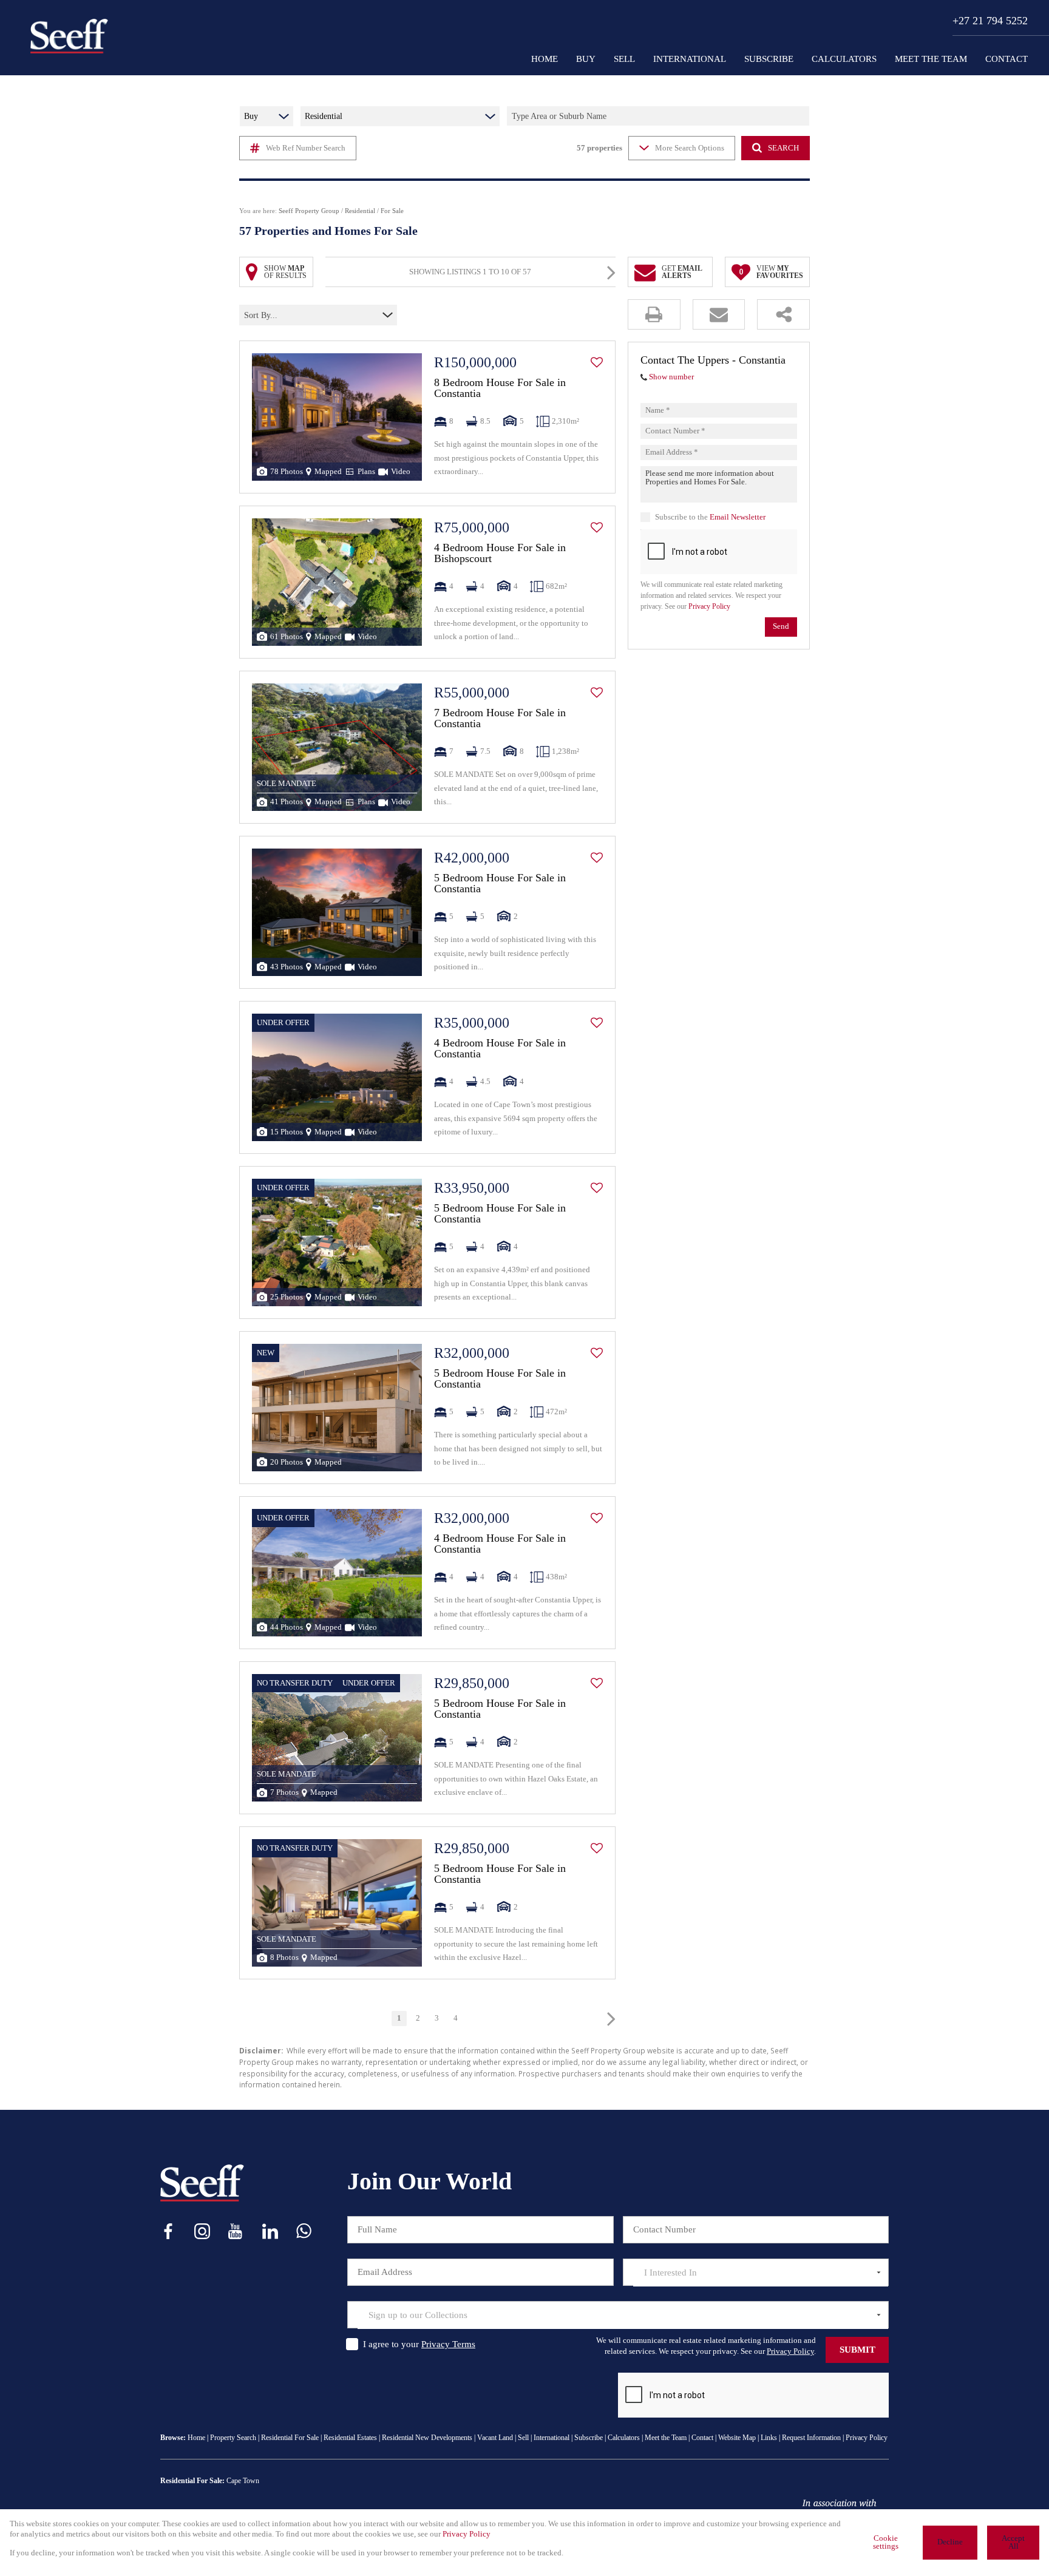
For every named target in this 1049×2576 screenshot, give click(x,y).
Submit (857, 2350)
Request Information (811, 2438)
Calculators (624, 2438)
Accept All (1013, 2542)
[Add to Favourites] (597, 362)
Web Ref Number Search (306, 148)
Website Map (737, 2438)
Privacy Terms (448, 2344)
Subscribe (589, 2438)
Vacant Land (495, 2438)
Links (769, 2438)
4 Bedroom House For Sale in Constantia (500, 1048)
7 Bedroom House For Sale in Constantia (500, 718)
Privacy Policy (709, 607)
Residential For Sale (290, 2438)
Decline (950, 2542)
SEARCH (783, 148)
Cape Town (243, 2481)
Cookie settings (886, 2542)
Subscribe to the (710, 517)
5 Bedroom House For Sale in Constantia (500, 883)
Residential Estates (350, 2438)
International (552, 2438)
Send (781, 627)
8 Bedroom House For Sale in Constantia (500, 388)
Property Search (233, 2438)
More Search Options (690, 148)
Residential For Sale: (192, 2481)
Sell (523, 2438)
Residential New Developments (427, 2438)
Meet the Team (666, 2438)
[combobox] (297, 315)
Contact (702, 2438)
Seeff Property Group (309, 211)
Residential (360, 211)
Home (196, 2438)
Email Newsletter (738, 517)
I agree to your (419, 2344)
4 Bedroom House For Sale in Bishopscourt (500, 553)
